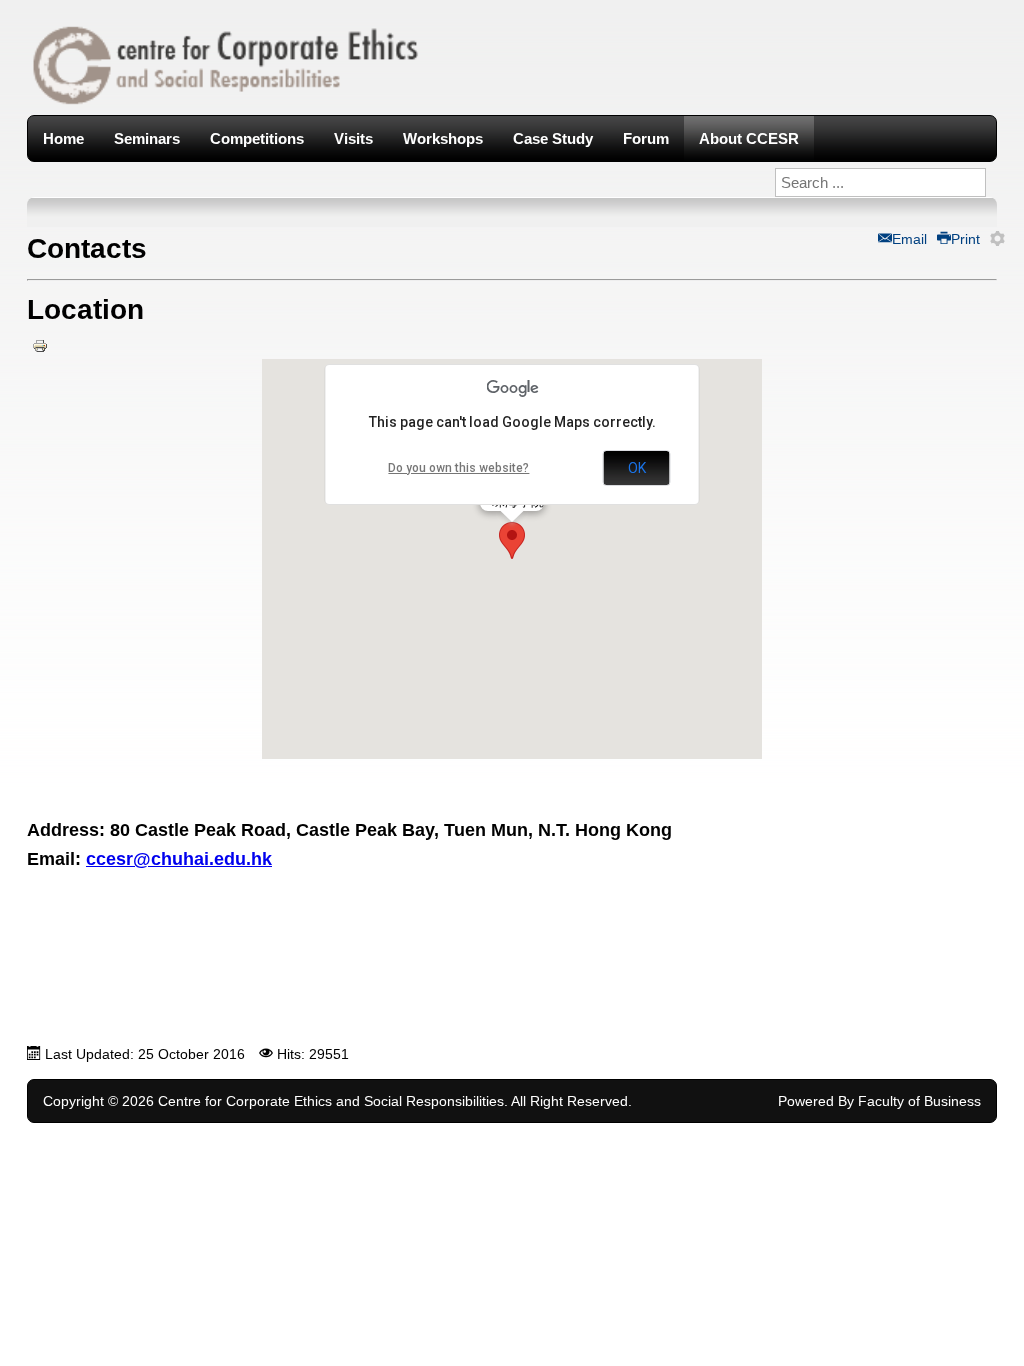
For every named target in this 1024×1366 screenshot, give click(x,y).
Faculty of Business (919, 1101)
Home (63, 138)
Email (909, 239)
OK (637, 468)
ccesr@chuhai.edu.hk (179, 859)
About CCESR (749, 138)
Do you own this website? (458, 468)
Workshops (443, 138)
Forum (646, 138)
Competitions (257, 138)
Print (965, 239)
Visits (353, 138)
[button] (512, 540)
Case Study (553, 138)
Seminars (147, 138)
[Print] (40, 354)
